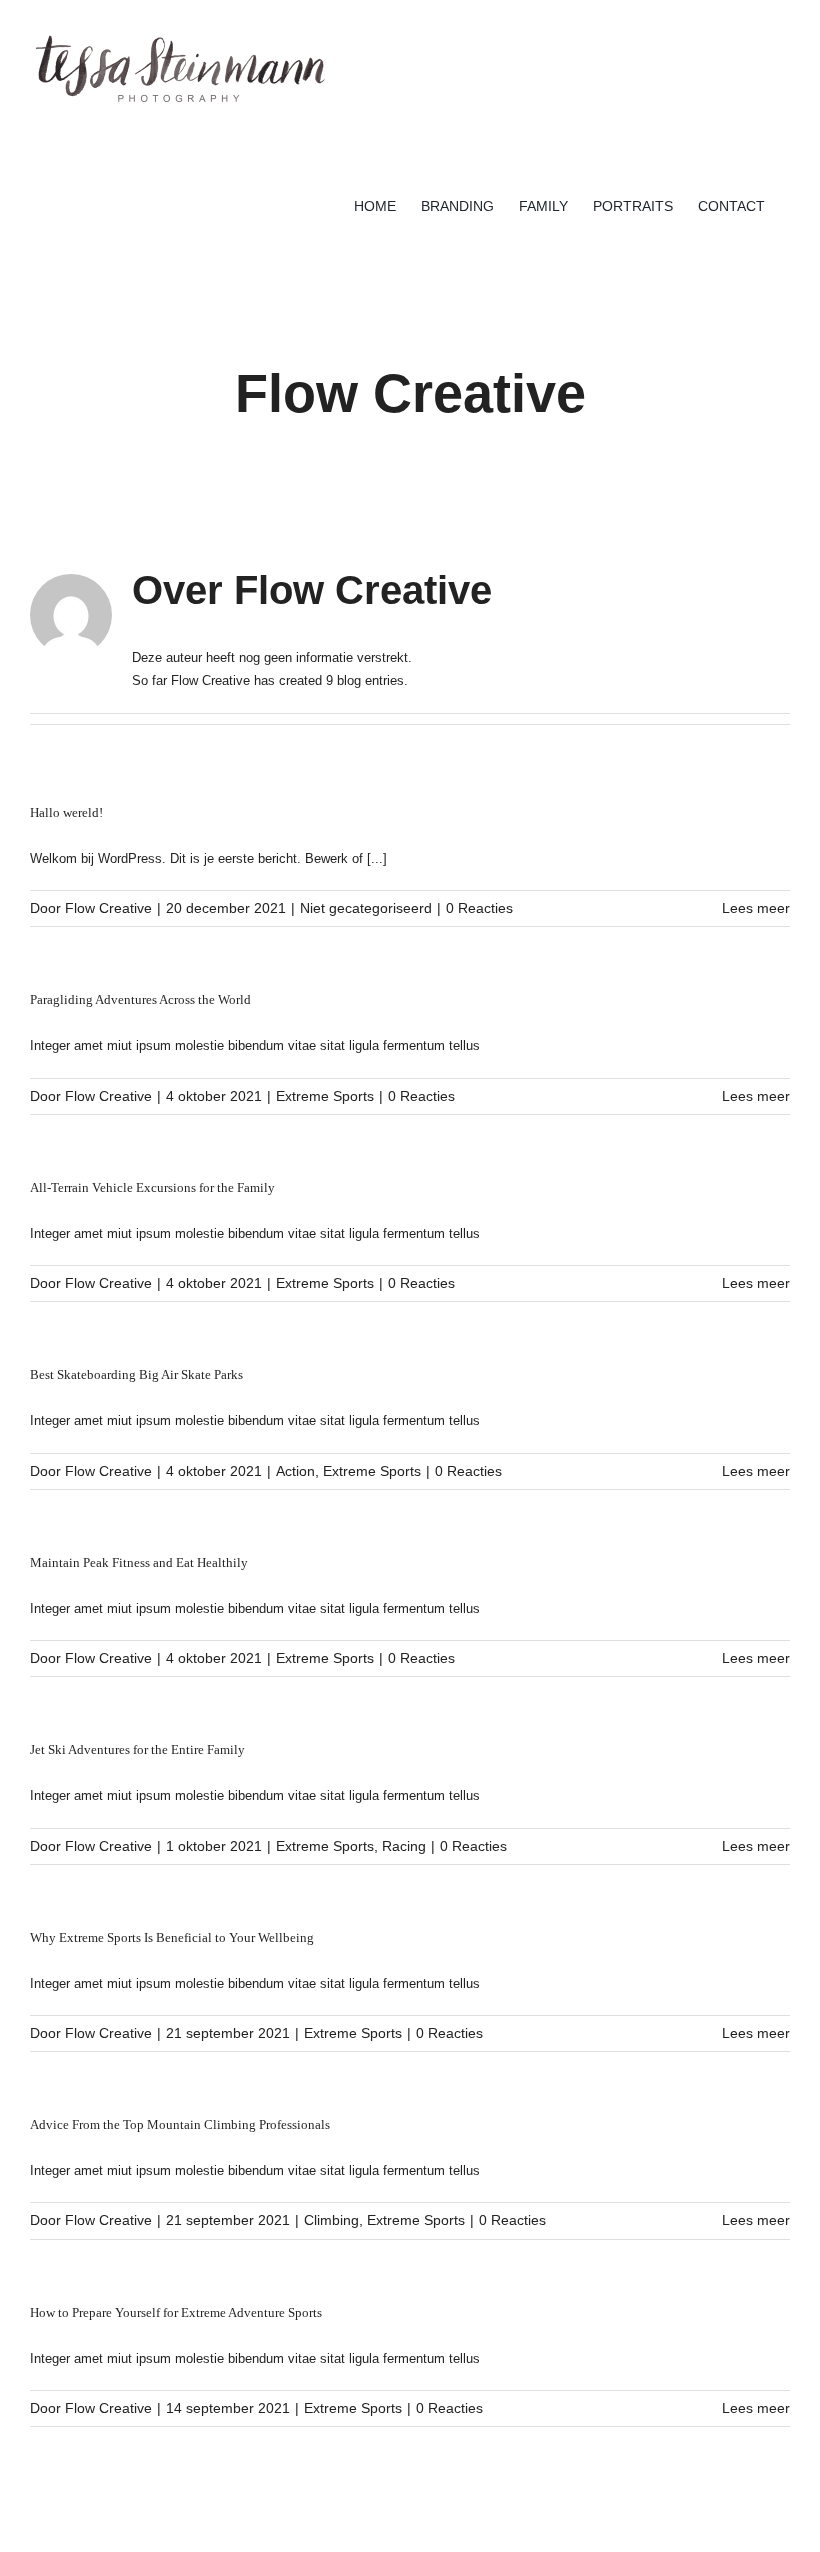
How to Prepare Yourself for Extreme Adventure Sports (176, 2312)
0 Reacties (479, 908)
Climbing (331, 2220)
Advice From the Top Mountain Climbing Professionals (180, 2124)
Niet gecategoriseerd (366, 908)
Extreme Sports (325, 1096)
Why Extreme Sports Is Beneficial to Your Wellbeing (172, 1937)
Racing (404, 1846)
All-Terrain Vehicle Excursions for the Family (152, 1187)
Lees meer (756, 908)
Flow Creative (108, 908)
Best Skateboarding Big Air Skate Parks (136, 1374)
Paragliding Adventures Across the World (140, 999)
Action (295, 1471)
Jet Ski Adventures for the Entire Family (137, 1749)
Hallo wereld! (66, 812)
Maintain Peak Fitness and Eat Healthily (139, 1562)
